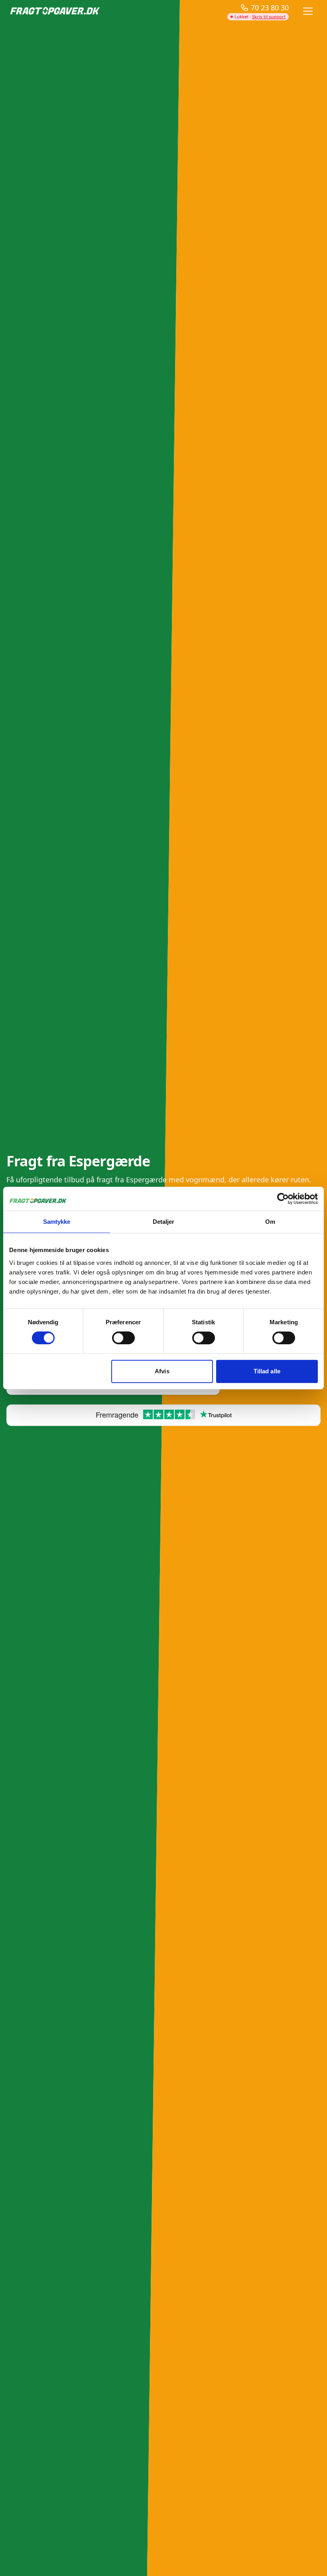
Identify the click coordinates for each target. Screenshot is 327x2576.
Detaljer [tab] (164, 1222)
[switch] (123, 1338)
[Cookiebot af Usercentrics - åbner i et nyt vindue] (283, 1199)
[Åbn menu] (308, 11)
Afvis (162, 1371)
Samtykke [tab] (57, 1222)
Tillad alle (267, 1371)
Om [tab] (270, 1222)
